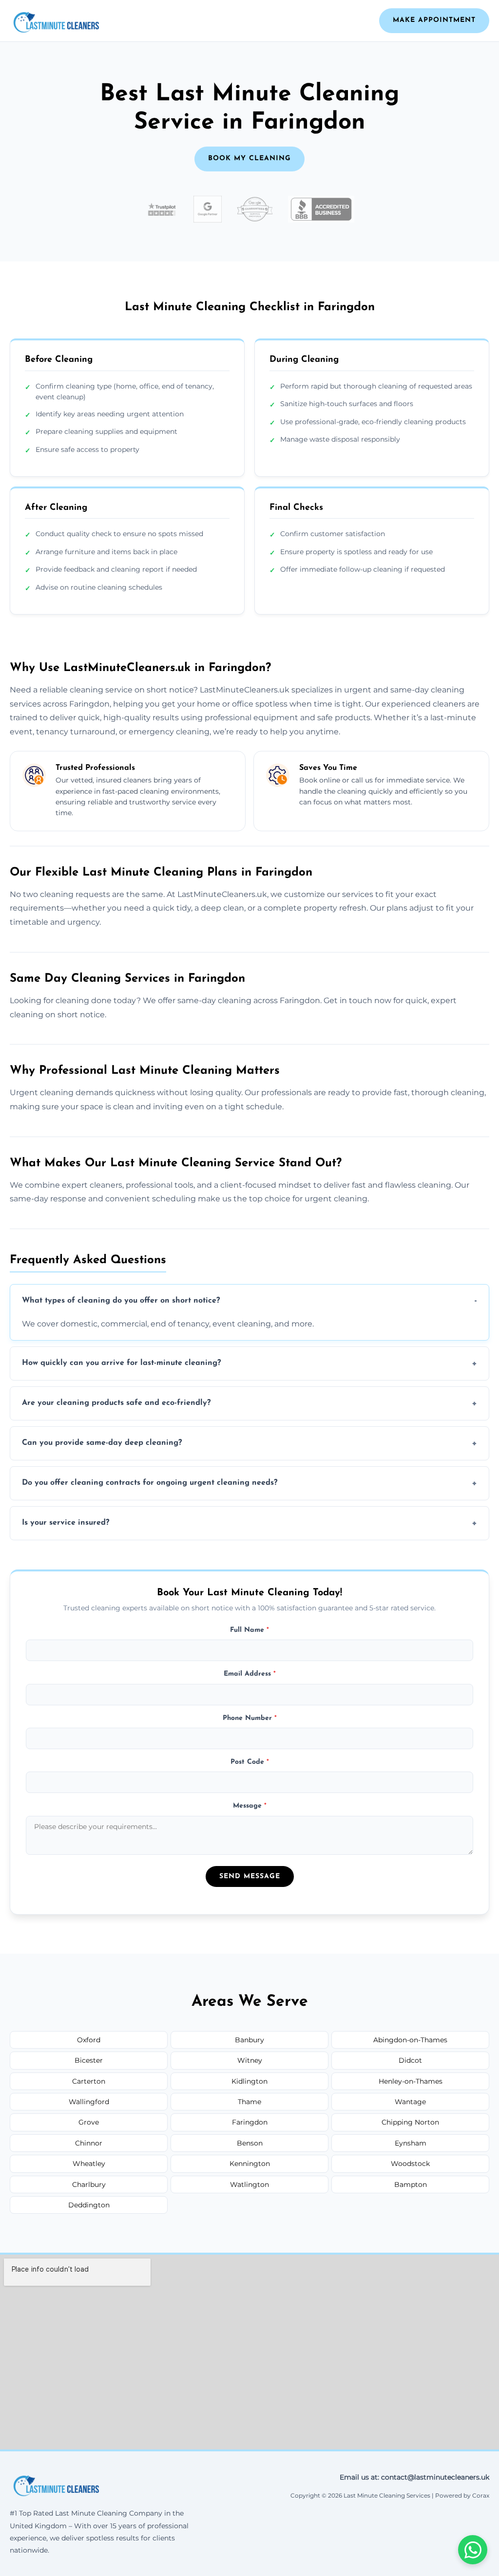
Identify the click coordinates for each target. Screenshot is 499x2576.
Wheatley (89, 2164)
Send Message (250, 1876)
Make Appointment (434, 20)
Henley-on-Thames (411, 2081)
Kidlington (249, 2081)
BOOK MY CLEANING (249, 159)
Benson (250, 2143)
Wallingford (89, 2102)
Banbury (249, 2040)
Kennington (250, 2164)
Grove (89, 2122)
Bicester (89, 2060)
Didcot (410, 2060)
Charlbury (89, 2184)
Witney (250, 2060)
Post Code (250, 1762)
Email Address (250, 1674)
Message (250, 1806)
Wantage (410, 2102)
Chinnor (89, 2143)
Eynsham (411, 2143)
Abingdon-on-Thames (410, 2040)
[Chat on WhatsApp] (473, 2550)
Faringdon (250, 2122)
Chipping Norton (410, 2122)
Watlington (249, 2184)
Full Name (249, 1630)
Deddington (89, 2205)
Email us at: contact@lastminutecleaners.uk (414, 2477)
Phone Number (250, 1718)
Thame (249, 2102)
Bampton (411, 2184)
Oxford (89, 2040)
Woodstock (410, 2164)
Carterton (89, 2081)
